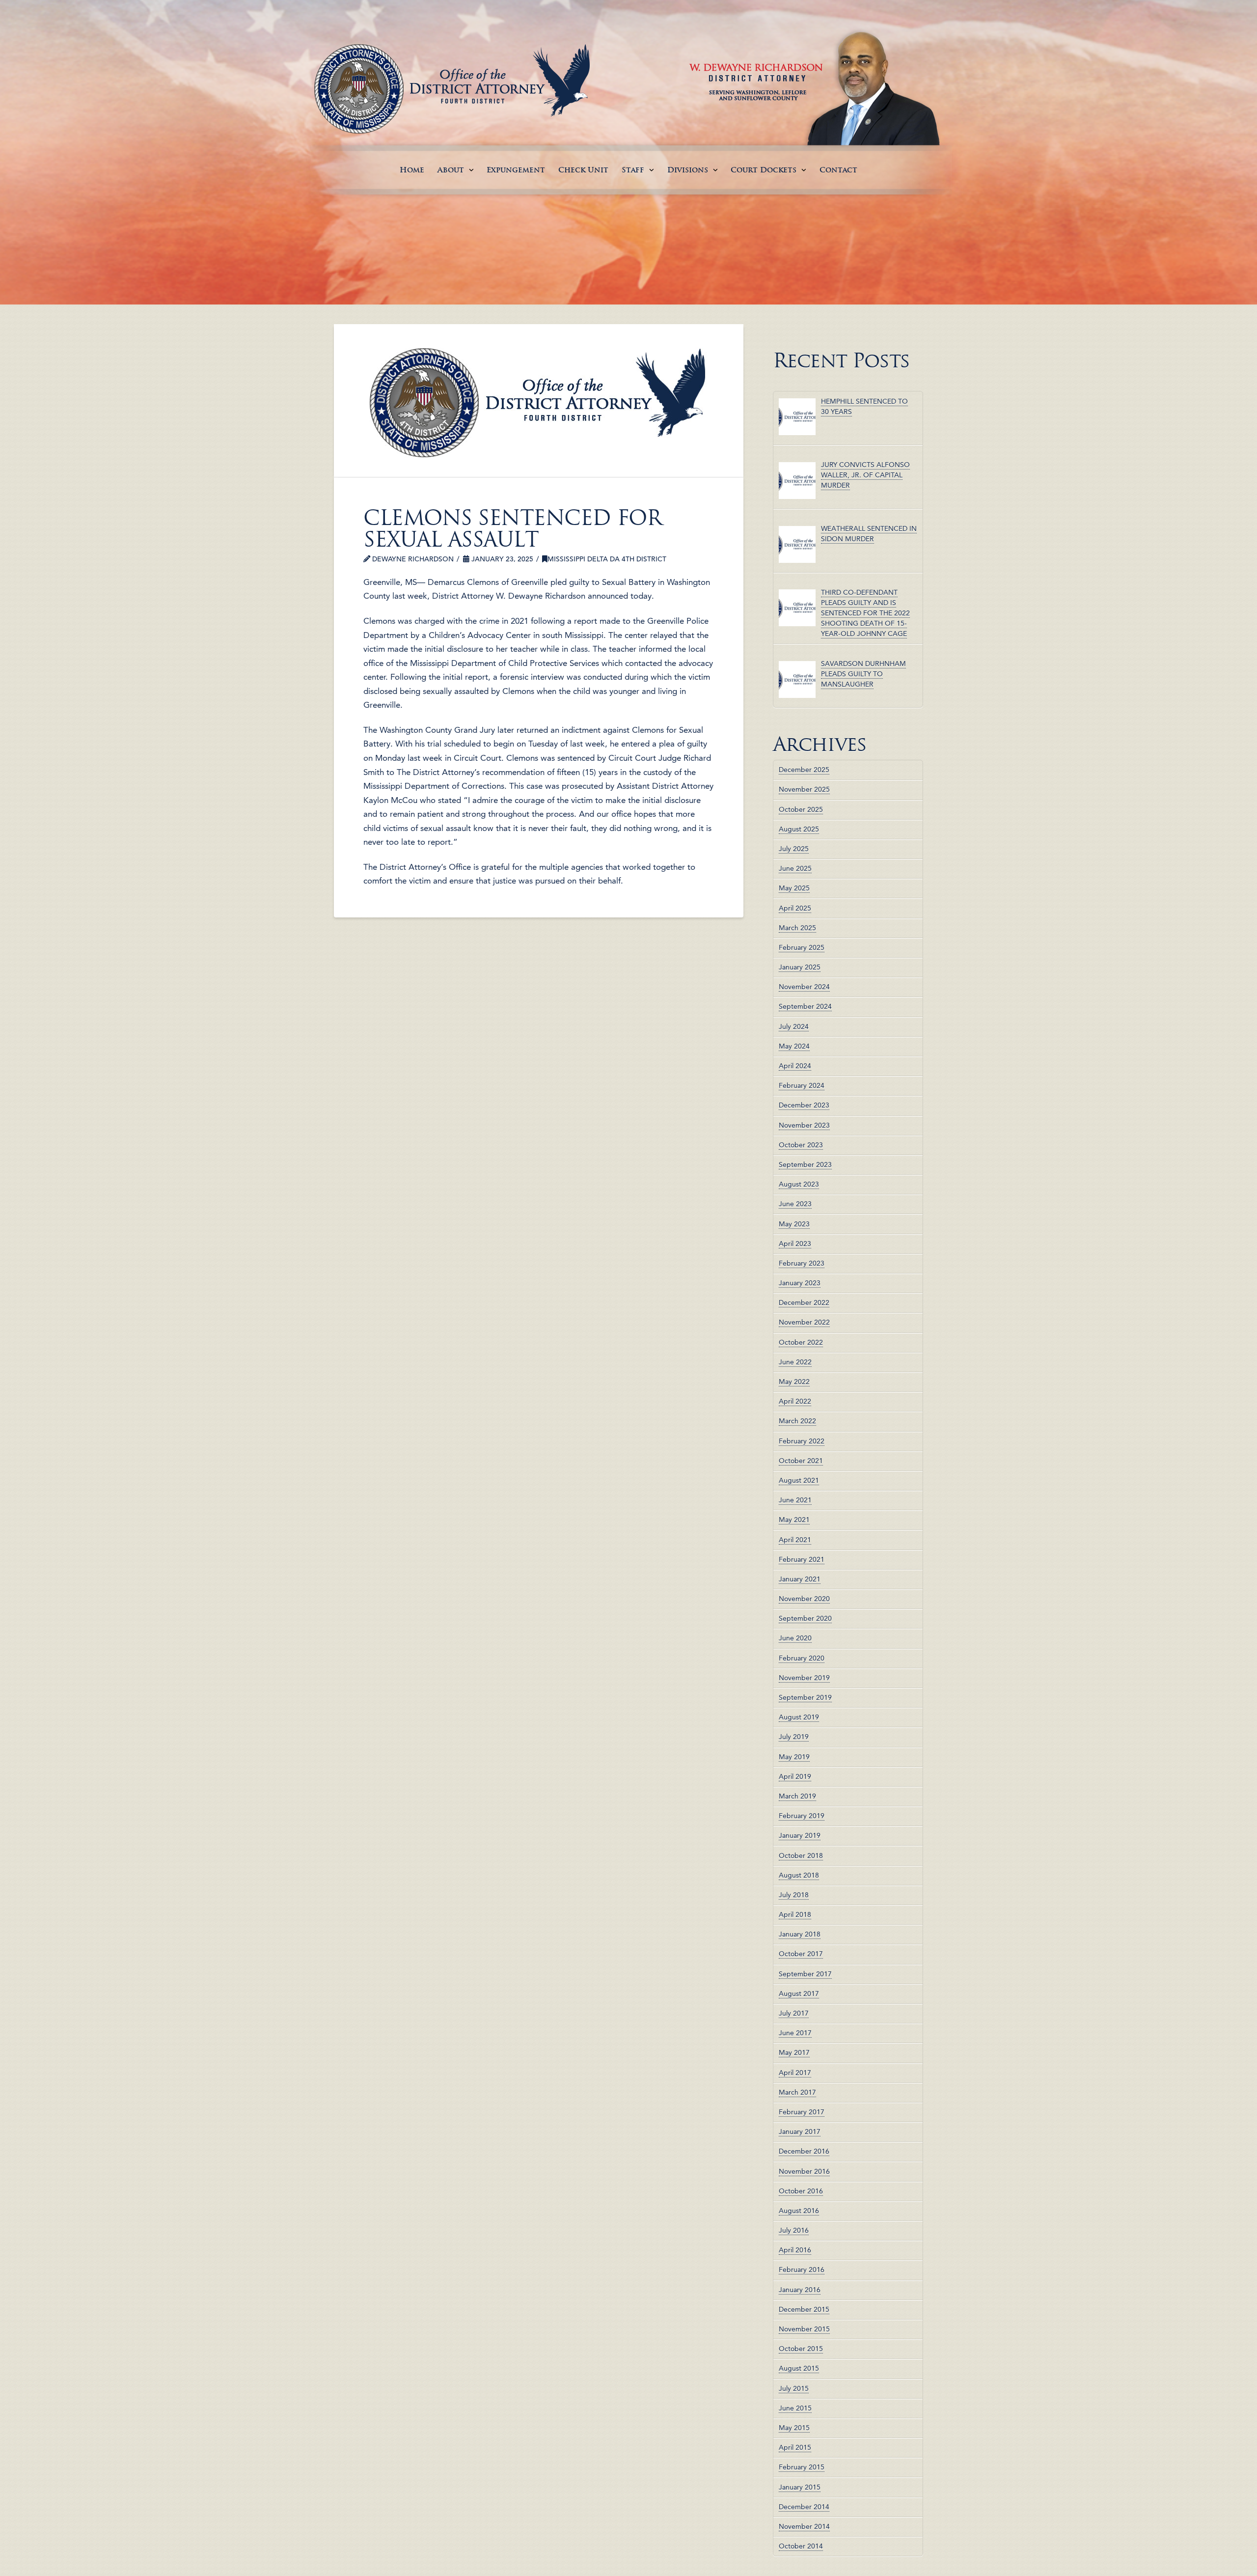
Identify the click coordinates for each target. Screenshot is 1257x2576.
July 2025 (794, 849)
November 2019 (804, 1678)
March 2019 (797, 1796)
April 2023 (795, 1244)
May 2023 (794, 1224)
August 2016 (799, 2211)
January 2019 (800, 1835)
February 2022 (802, 1441)
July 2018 (794, 1895)
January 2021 (800, 1579)
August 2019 (799, 1717)
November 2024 (804, 987)
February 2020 (802, 1658)
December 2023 (804, 1105)
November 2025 (804, 789)
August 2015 (799, 2368)
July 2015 (794, 2388)
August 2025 (799, 829)
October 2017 (801, 1954)
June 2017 (795, 2033)
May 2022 (794, 1382)
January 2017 (800, 2132)
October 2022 (801, 1342)
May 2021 (794, 1520)
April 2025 (795, 908)
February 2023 (802, 1263)
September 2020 (805, 1618)
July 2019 (794, 1737)
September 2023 (805, 1164)
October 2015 (801, 2349)
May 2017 (794, 2052)
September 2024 (805, 1006)
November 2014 (804, 2526)
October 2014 (801, 2546)
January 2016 (800, 2290)
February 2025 (802, 947)
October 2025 (801, 809)
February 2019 (802, 1816)
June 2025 (795, 868)
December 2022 (804, 1302)
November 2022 (804, 1322)
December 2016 (804, 2151)
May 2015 (794, 2428)
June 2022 (795, 1362)
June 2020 (795, 1638)
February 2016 (802, 2270)
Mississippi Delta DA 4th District (607, 559)
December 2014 (804, 2507)
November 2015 (804, 2329)
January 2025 (800, 967)
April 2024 (795, 1066)
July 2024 (794, 1026)
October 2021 (801, 1461)
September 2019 (805, 1697)
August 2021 (799, 1480)
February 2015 (802, 2467)
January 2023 (800, 1283)
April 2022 (795, 1401)
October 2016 (801, 2191)
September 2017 (805, 1974)
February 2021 (802, 1559)
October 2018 (801, 1856)
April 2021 (795, 1540)
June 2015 (795, 2408)
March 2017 (797, 2092)
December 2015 (804, 2309)
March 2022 (797, 1421)
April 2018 (795, 1914)
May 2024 (794, 1046)
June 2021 (795, 1500)
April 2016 (795, 2250)
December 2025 (804, 770)
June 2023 (795, 1204)
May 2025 (794, 888)
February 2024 (802, 1085)
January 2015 (800, 2487)
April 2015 (795, 2447)
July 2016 (794, 2230)
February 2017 (802, 2112)
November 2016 (804, 2171)
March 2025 (797, 928)
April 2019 (795, 1776)
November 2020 (804, 1599)
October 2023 (801, 1145)
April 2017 (795, 2073)
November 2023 (804, 1125)
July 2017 (794, 2013)
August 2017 (799, 1994)
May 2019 (794, 1757)
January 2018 (800, 1934)
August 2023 (799, 1184)
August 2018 (799, 1875)
